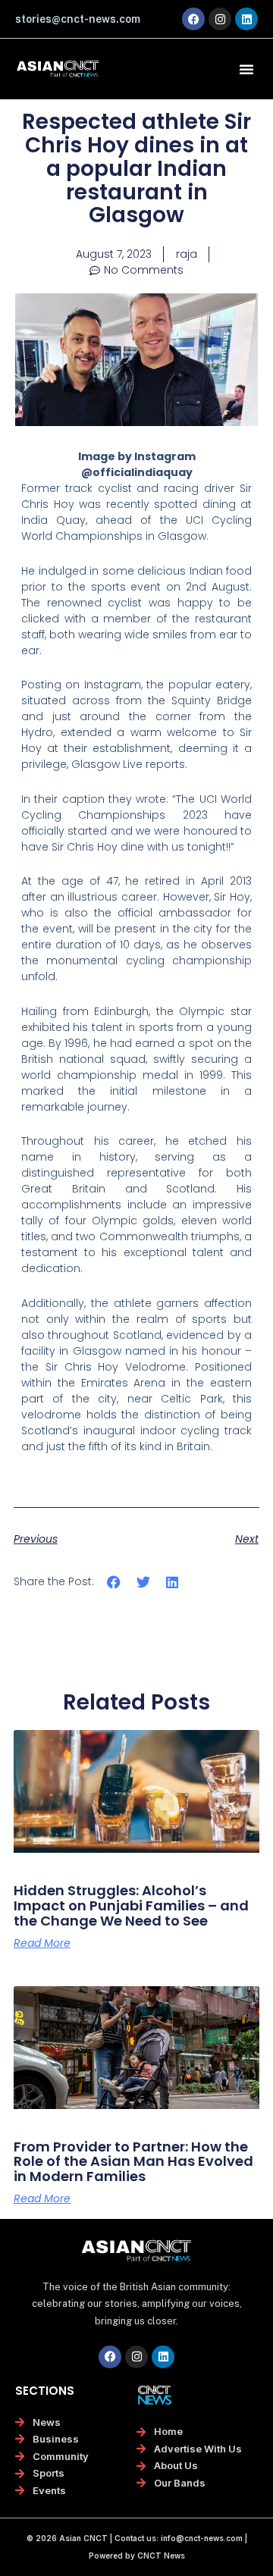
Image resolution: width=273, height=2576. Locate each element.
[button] (246, 69)
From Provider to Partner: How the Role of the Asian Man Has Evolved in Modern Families (133, 2162)
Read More (42, 1943)
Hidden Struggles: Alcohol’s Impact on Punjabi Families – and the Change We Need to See (131, 1905)
